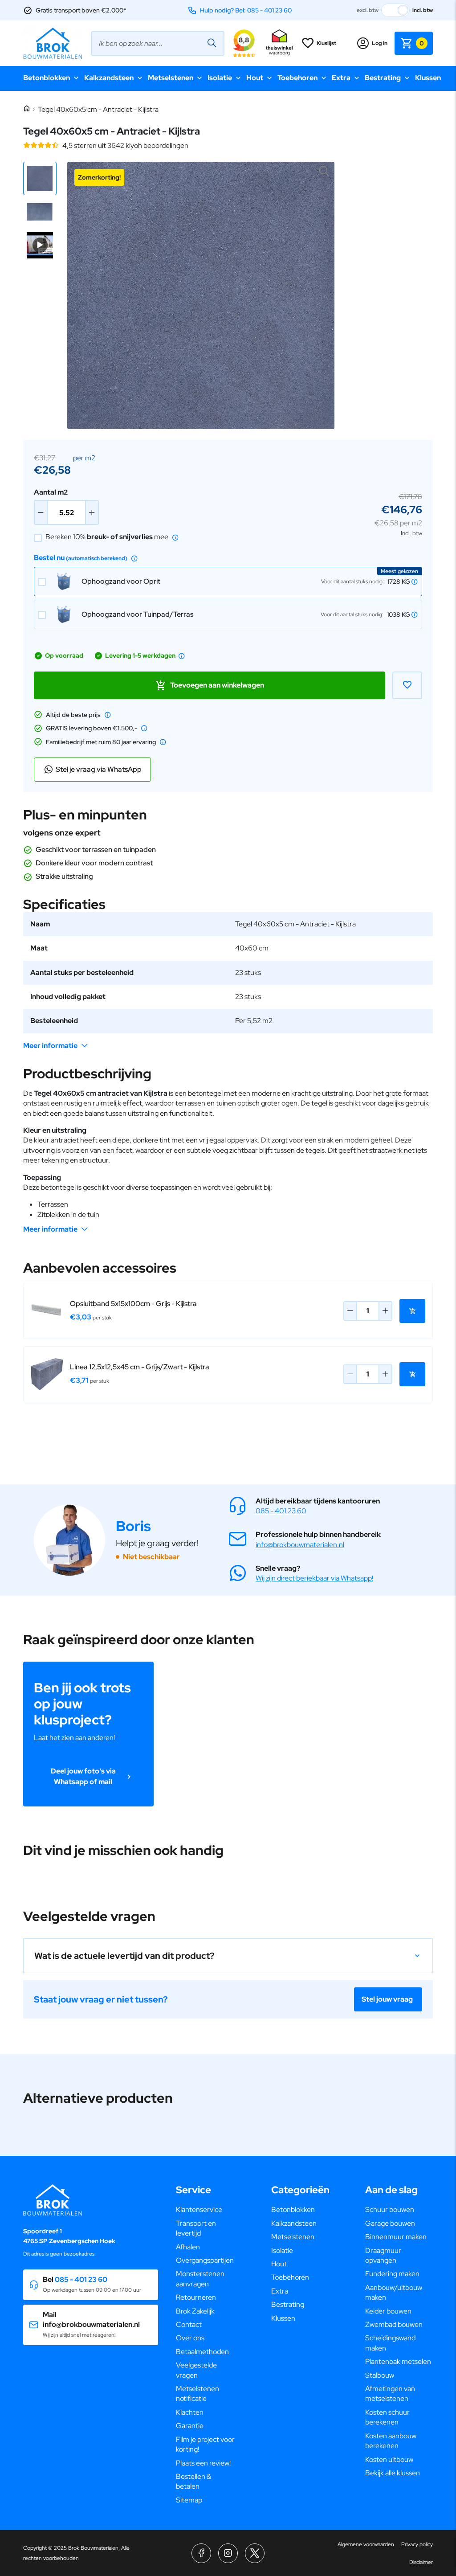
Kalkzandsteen (109, 78)
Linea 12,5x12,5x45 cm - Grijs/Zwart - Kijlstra (140, 1367)
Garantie (190, 2426)
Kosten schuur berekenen (387, 2417)
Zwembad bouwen (394, 2324)
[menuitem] (206, 2210)
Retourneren (196, 2297)
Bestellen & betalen (193, 2481)
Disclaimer (421, 2562)
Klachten (190, 2412)
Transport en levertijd (196, 2228)
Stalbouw (380, 2375)
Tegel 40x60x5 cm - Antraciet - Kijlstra (98, 109)
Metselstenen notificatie (197, 2394)
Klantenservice (199, 2209)
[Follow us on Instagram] (228, 2553)
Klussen (428, 78)
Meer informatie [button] (50, 1046)
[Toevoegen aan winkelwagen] (412, 1311)
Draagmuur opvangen (383, 2255)
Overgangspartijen (205, 2260)
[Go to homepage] (53, 43)
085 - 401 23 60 (281, 1511)
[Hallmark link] (279, 43)
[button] (40, 178)
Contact (189, 2324)
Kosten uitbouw (389, 2459)
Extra (341, 78)
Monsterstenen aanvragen (200, 2279)
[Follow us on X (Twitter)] (255, 2553)
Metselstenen (171, 78)
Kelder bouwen (388, 2311)
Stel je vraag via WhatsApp (99, 769)
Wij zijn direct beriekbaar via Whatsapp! (314, 1578)
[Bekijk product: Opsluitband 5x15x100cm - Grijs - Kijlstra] (47, 1311)
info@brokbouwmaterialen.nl (300, 1545)
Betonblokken (47, 78)
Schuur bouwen (390, 2209)
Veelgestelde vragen (196, 2370)
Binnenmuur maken (396, 2237)
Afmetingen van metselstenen (390, 2394)
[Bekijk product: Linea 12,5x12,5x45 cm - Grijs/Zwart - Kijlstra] (47, 1374)
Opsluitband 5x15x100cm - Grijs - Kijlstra (133, 1304)
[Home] (27, 109)
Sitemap (189, 2500)
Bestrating (383, 78)
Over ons (190, 2338)
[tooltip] (175, 537)
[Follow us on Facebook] (201, 2553)
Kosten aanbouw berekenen (391, 2441)
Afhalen (188, 2247)
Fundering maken (392, 2274)
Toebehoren (297, 78)
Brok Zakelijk (195, 2311)
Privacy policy (417, 2544)
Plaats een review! (203, 2463)
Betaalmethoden (202, 2352)
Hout (255, 78)
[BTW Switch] (395, 10)
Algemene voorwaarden (366, 2544)
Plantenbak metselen (398, 2361)
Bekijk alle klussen (393, 2473)
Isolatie (220, 78)
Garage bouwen (390, 2223)
